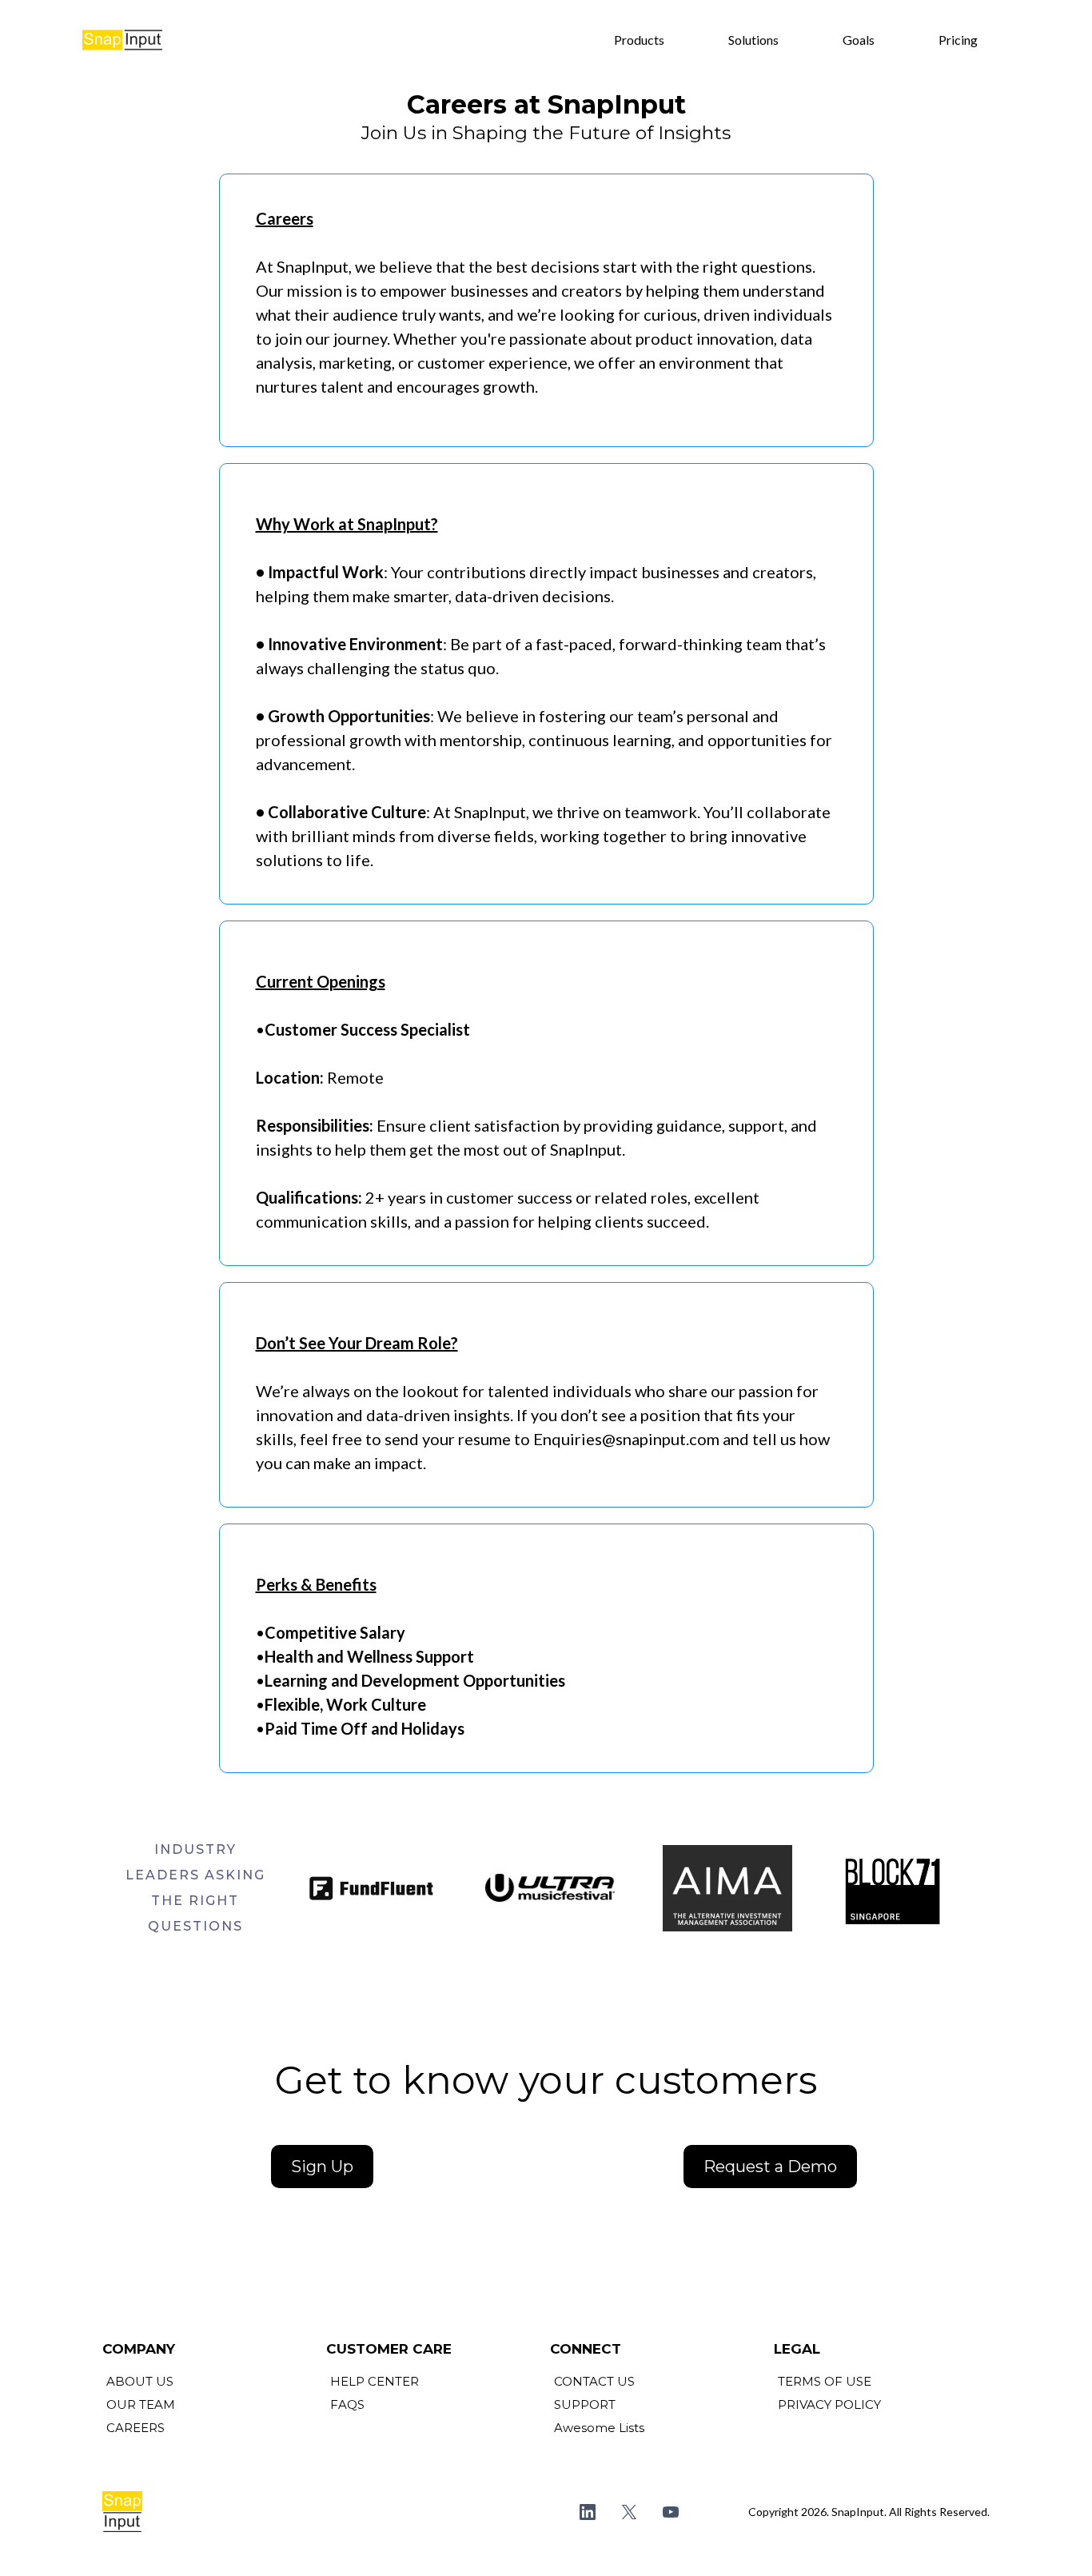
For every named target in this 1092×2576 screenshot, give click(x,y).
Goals (859, 40)
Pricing (958, 40)
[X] (629, 2512)
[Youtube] (671, 2512)
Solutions (753, 40)
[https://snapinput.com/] (122, 40)
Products (639, 40)
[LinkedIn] (588, 2512)
